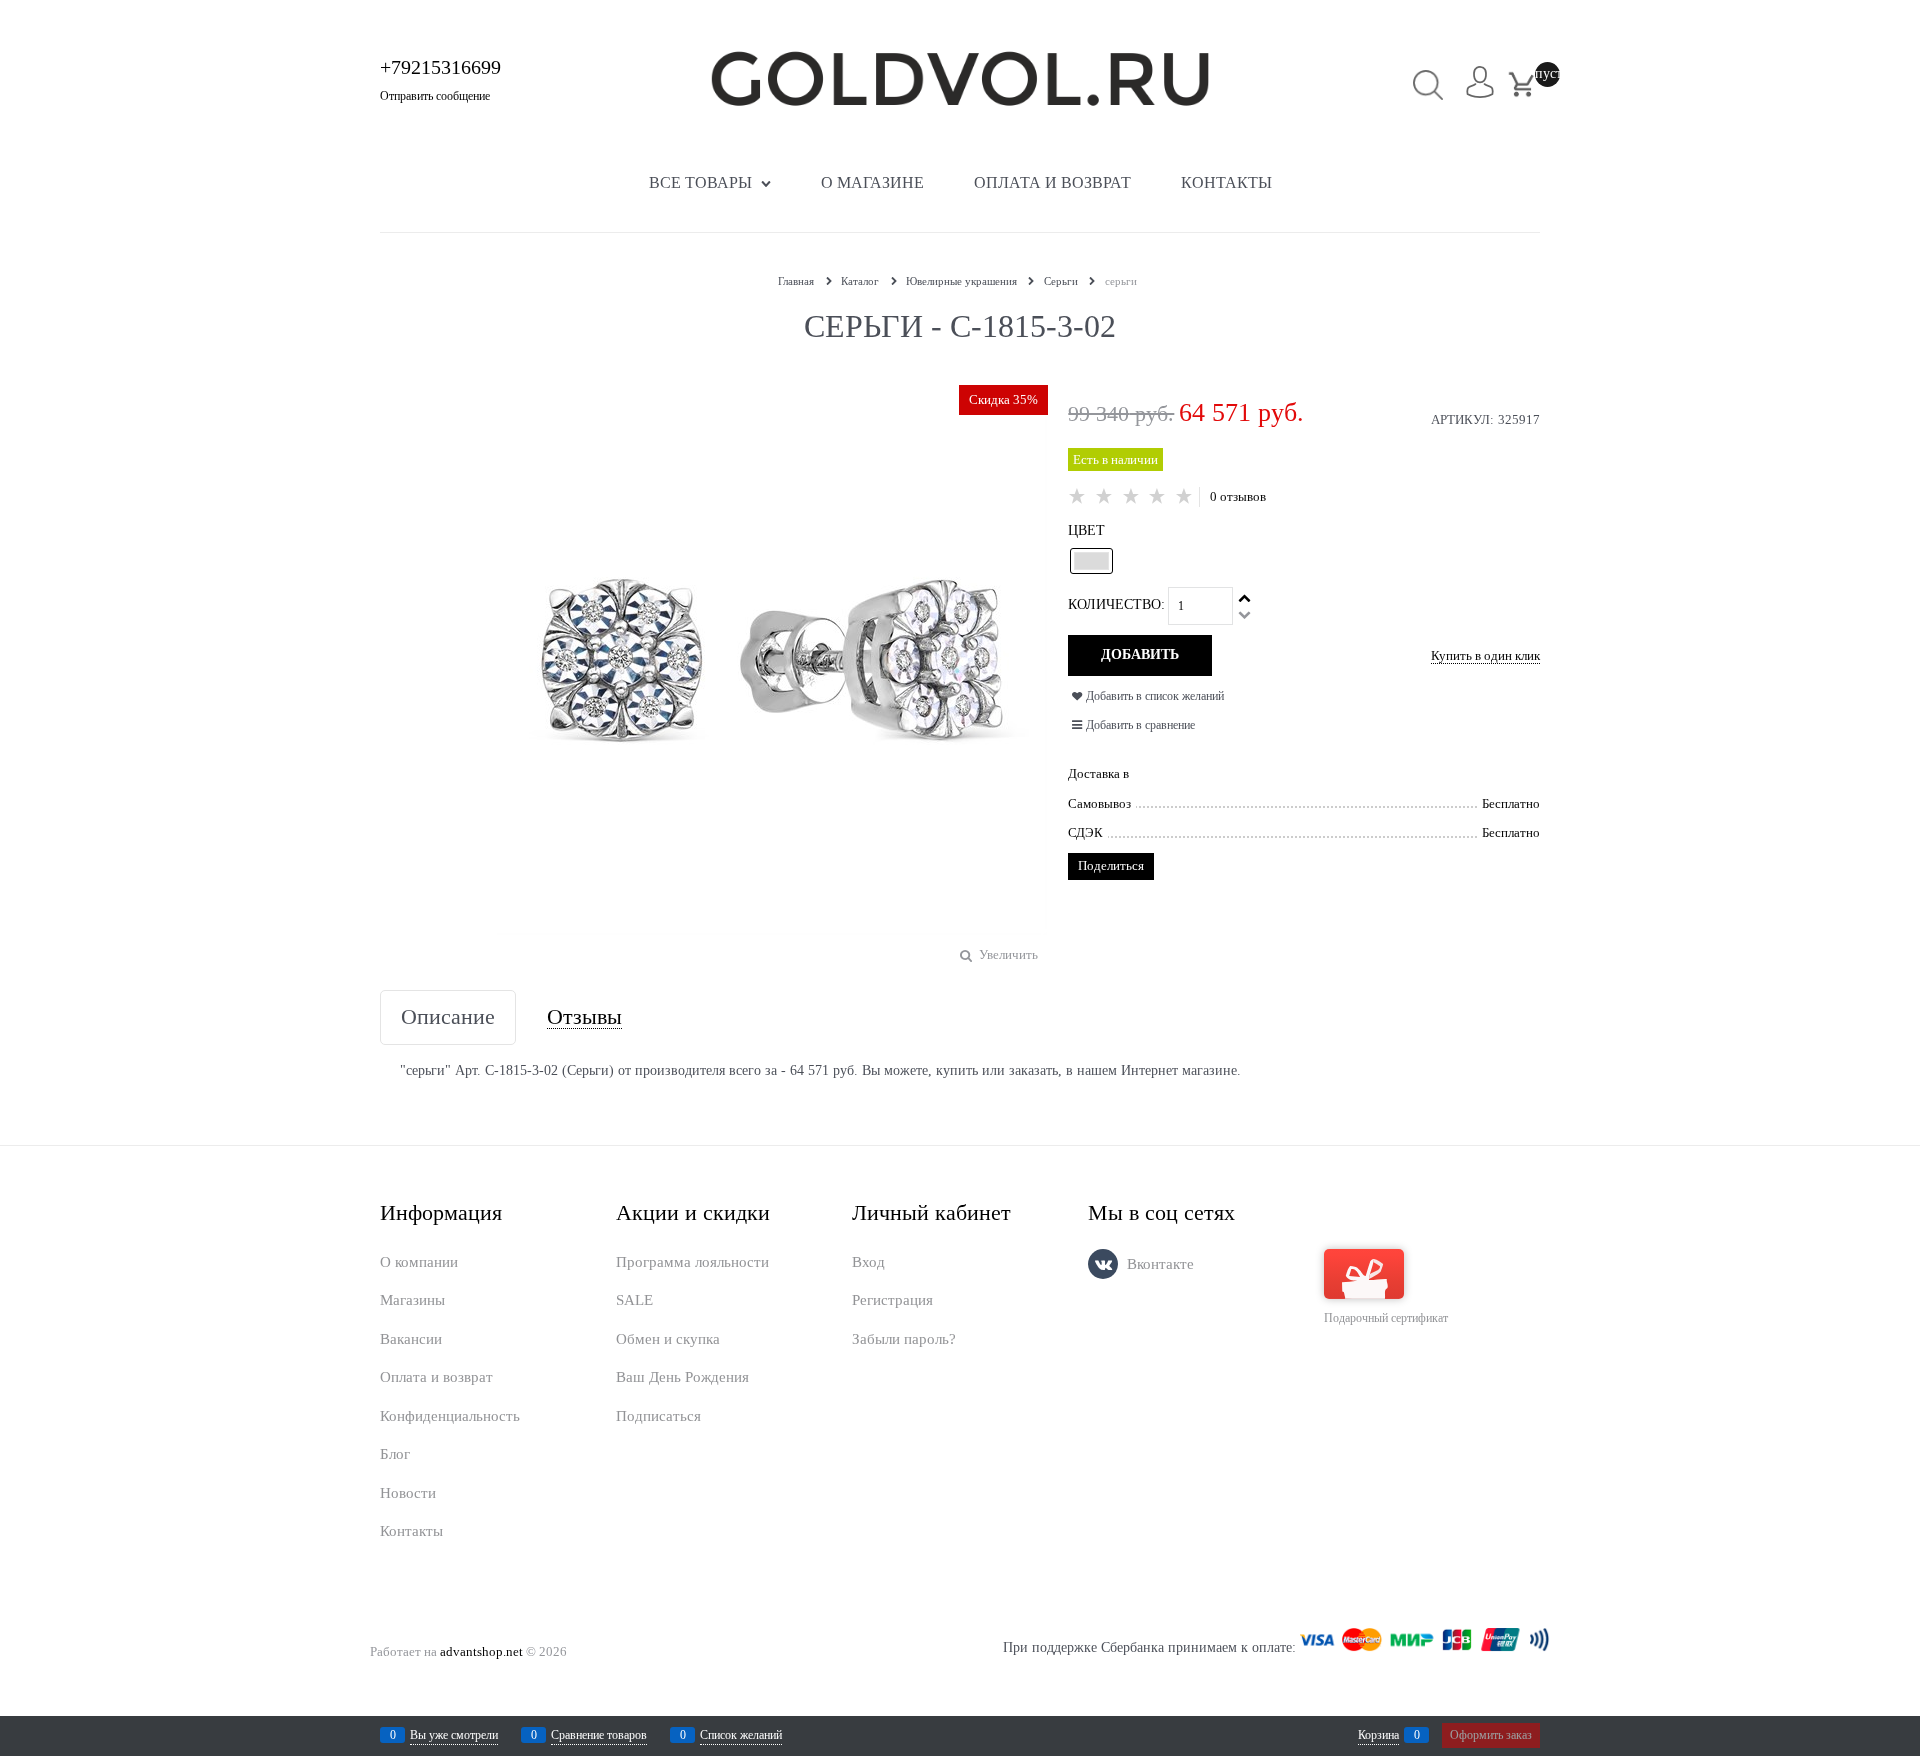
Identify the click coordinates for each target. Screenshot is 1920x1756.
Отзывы (584, 1017)
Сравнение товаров (599, 1735)
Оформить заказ (1491, 1735)
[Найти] (1428, 84)
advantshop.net (481, 1651)
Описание (448, 1017)
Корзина (1378, 1735)
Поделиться (1111, 865)
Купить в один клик (1485, 655)
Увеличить (1008, 954)
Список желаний (741, 1735)
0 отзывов (1238, 496)
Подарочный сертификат (1386, 1318)
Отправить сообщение (435, 96)
